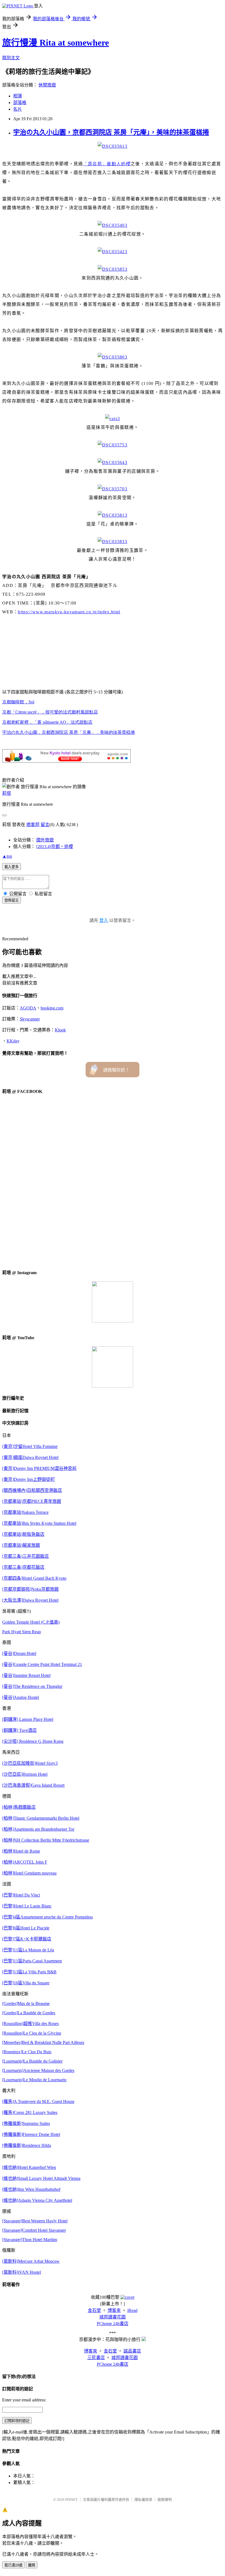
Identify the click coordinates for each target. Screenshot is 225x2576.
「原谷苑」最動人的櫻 (107, 164)
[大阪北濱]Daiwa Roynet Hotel (30, 1600)
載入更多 (12, 867)
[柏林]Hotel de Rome (21, 1851)
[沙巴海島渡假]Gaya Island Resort (33, 1785)
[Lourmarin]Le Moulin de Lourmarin (34, 2080)
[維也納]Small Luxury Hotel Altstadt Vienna (41, 2178)
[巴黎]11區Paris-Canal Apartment (32, 1961)
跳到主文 (11, 58)
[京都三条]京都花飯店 (23, 1567)
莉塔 (7, 793)
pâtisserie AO (47, 722)
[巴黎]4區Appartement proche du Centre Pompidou (47, 1917)
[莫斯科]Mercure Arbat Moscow (31, 2261)
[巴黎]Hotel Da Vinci (21, 1895)
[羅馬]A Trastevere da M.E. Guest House (38, 2101)
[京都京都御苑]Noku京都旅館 (30, 1589)
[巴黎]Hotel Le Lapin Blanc (27, 1906)
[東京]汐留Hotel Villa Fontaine (30, 1446)
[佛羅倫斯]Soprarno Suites (26, 2123)
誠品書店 (132, 2351)
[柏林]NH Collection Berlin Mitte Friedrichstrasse (46, 1840)
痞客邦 (33, 825)
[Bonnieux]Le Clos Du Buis (27, 2052)
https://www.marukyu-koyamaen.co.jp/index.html (69, 612)
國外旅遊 (45, 840)
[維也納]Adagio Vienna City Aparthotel (37, 2200)
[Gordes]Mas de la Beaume (26, 2003)
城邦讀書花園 (113, 2317)
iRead (132, 2310)
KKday (13, 1041)
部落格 (20, 103)
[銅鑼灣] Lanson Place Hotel (28, 1719)
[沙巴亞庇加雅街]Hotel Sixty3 (30, 1763)
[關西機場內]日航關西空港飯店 (32, 1490)
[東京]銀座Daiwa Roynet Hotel (30, 1457)
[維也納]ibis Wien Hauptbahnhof (31, 2189)
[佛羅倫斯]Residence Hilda (27, 2145)
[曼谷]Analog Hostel (21, 1697)
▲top (7, 856)
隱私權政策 (143, 2500)
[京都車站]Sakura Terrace (25, 1512)
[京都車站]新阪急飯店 (23, 1534)
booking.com (52, 1008)
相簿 (18, 96)
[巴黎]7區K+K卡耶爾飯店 (27, 1939)
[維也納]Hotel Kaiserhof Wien (29, 2167)
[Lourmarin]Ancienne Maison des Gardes (38, 2070)
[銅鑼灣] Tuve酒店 (19, 1730)
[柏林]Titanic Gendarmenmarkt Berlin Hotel (41, 1818)
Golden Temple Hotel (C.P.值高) (31, 1622)
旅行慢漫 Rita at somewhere (56, 43)
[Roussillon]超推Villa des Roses (30, 2023)
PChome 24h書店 (113, 2324)
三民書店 (96, 2358)
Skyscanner (30, 1019)
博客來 (114, 2310)
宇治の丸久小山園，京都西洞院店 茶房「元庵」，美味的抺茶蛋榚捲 (111, 132)
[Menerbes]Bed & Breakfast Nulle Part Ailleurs (43, 2042)
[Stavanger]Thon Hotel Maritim (30, 2240)
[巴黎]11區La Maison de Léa (28, 1950)
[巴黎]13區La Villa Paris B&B (29, 1972)
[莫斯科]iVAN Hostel (22, 2272)
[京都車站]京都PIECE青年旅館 (32, 1501)
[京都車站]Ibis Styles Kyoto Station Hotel (39, 1523)
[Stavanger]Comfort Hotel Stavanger (34, 2230)
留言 (45, 825)
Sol (18, 702)
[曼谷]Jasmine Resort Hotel (26, 1675)
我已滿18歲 (13, 2565)
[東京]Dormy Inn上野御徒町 (29, 1479)
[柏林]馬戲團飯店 (19, 1807)
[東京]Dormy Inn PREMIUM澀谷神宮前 (39, 1468)
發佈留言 (12, 900)
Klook (60, 1030)
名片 (18, 109)
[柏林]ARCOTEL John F (25, 1862)
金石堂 (94, 2310)
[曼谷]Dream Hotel (19, 1653)
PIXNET (71, 2500)
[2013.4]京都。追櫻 (55, 847)
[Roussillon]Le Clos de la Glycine (32, 2033)
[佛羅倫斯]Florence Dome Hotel (31, 2134)
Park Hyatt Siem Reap (22, 1632)
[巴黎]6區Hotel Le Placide (26, 1928)
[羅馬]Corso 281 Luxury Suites (30, 2112)
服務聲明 (165, 2500)
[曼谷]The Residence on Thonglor (32, 1686)
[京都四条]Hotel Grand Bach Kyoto (34, 1578)
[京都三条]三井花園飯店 (26, 1556)
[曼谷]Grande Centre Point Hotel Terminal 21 (42, 1664)
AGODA (28, 1008)
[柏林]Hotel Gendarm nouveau (29, 1873)
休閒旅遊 (47, 85)
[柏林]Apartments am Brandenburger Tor (38, 1829)
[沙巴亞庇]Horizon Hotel (25, 1774)
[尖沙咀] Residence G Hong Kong (33, 1741)
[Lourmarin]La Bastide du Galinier (32, 2061)
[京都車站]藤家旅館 (21, 1545)
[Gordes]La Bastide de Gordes (29, 2013)
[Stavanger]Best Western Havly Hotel (35, 2221)
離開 (32, 2565)
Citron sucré (50, 712)
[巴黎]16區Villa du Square (26, 1983)
